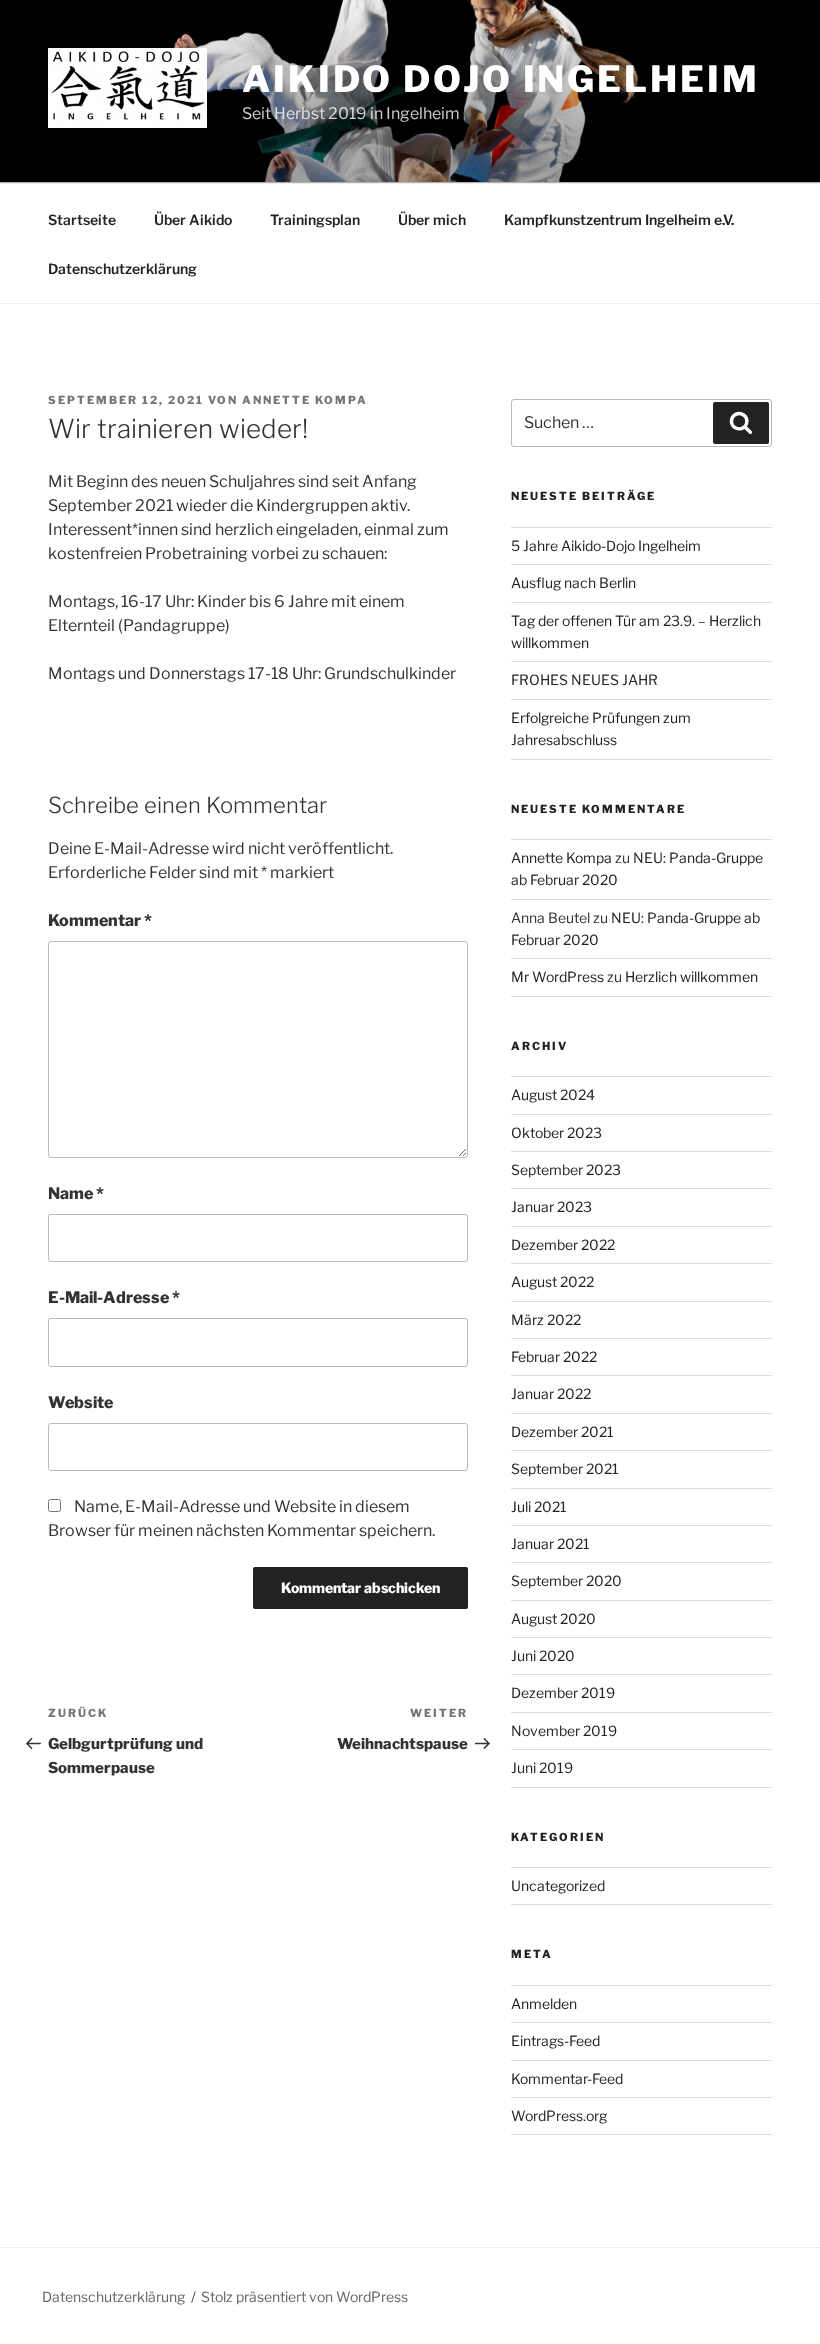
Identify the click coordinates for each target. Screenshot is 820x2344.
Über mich (432, 219)
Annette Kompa (305, 400)
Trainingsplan (315, 219)
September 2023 (566, 1169)
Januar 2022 (551, 1393)
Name (76, 1193)
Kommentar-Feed (567, 2078)
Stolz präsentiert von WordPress (304, 2296)
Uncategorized (558, 1885)
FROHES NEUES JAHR (584, 679)
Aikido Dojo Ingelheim (500, 79)
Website (80, 1402)
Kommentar (100, 920)
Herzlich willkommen (691, 976)
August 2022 (552, 1281)
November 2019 (564, 1730)
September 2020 (566, 1580)
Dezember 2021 (562, 1431)
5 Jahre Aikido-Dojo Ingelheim (606, 545)
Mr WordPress (557, 976)
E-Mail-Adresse (114, 1297)
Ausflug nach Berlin (573, 582)
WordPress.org (559, 2115)
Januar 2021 (550, 1543)
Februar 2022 (554, 1356)
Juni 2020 (543, 1655)
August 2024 (553, 1094)
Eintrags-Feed (555, 2040)
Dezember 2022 (563, 1244)
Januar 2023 (551, 1206)
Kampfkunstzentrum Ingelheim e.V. (619, 219)
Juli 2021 (539, 1506)
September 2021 (565, 1468)
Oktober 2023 (556, 1132)
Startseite (82, 219)
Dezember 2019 (563, 1692)
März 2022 (546, 1319)
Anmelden (544, 2003)
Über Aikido (193, 219)
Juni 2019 (542, 1767)
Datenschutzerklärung (122, 268)
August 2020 (553, 1618)
